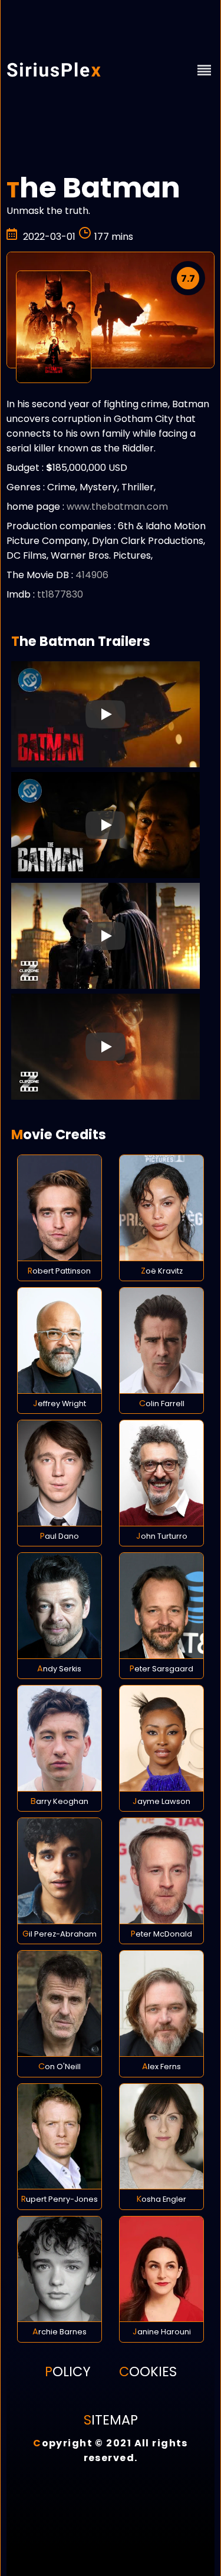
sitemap (111, 2420)
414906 (92, 575)
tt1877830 (60, 594)
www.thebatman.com (117, 507)
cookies (148, 2371)
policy (68, 2371)
